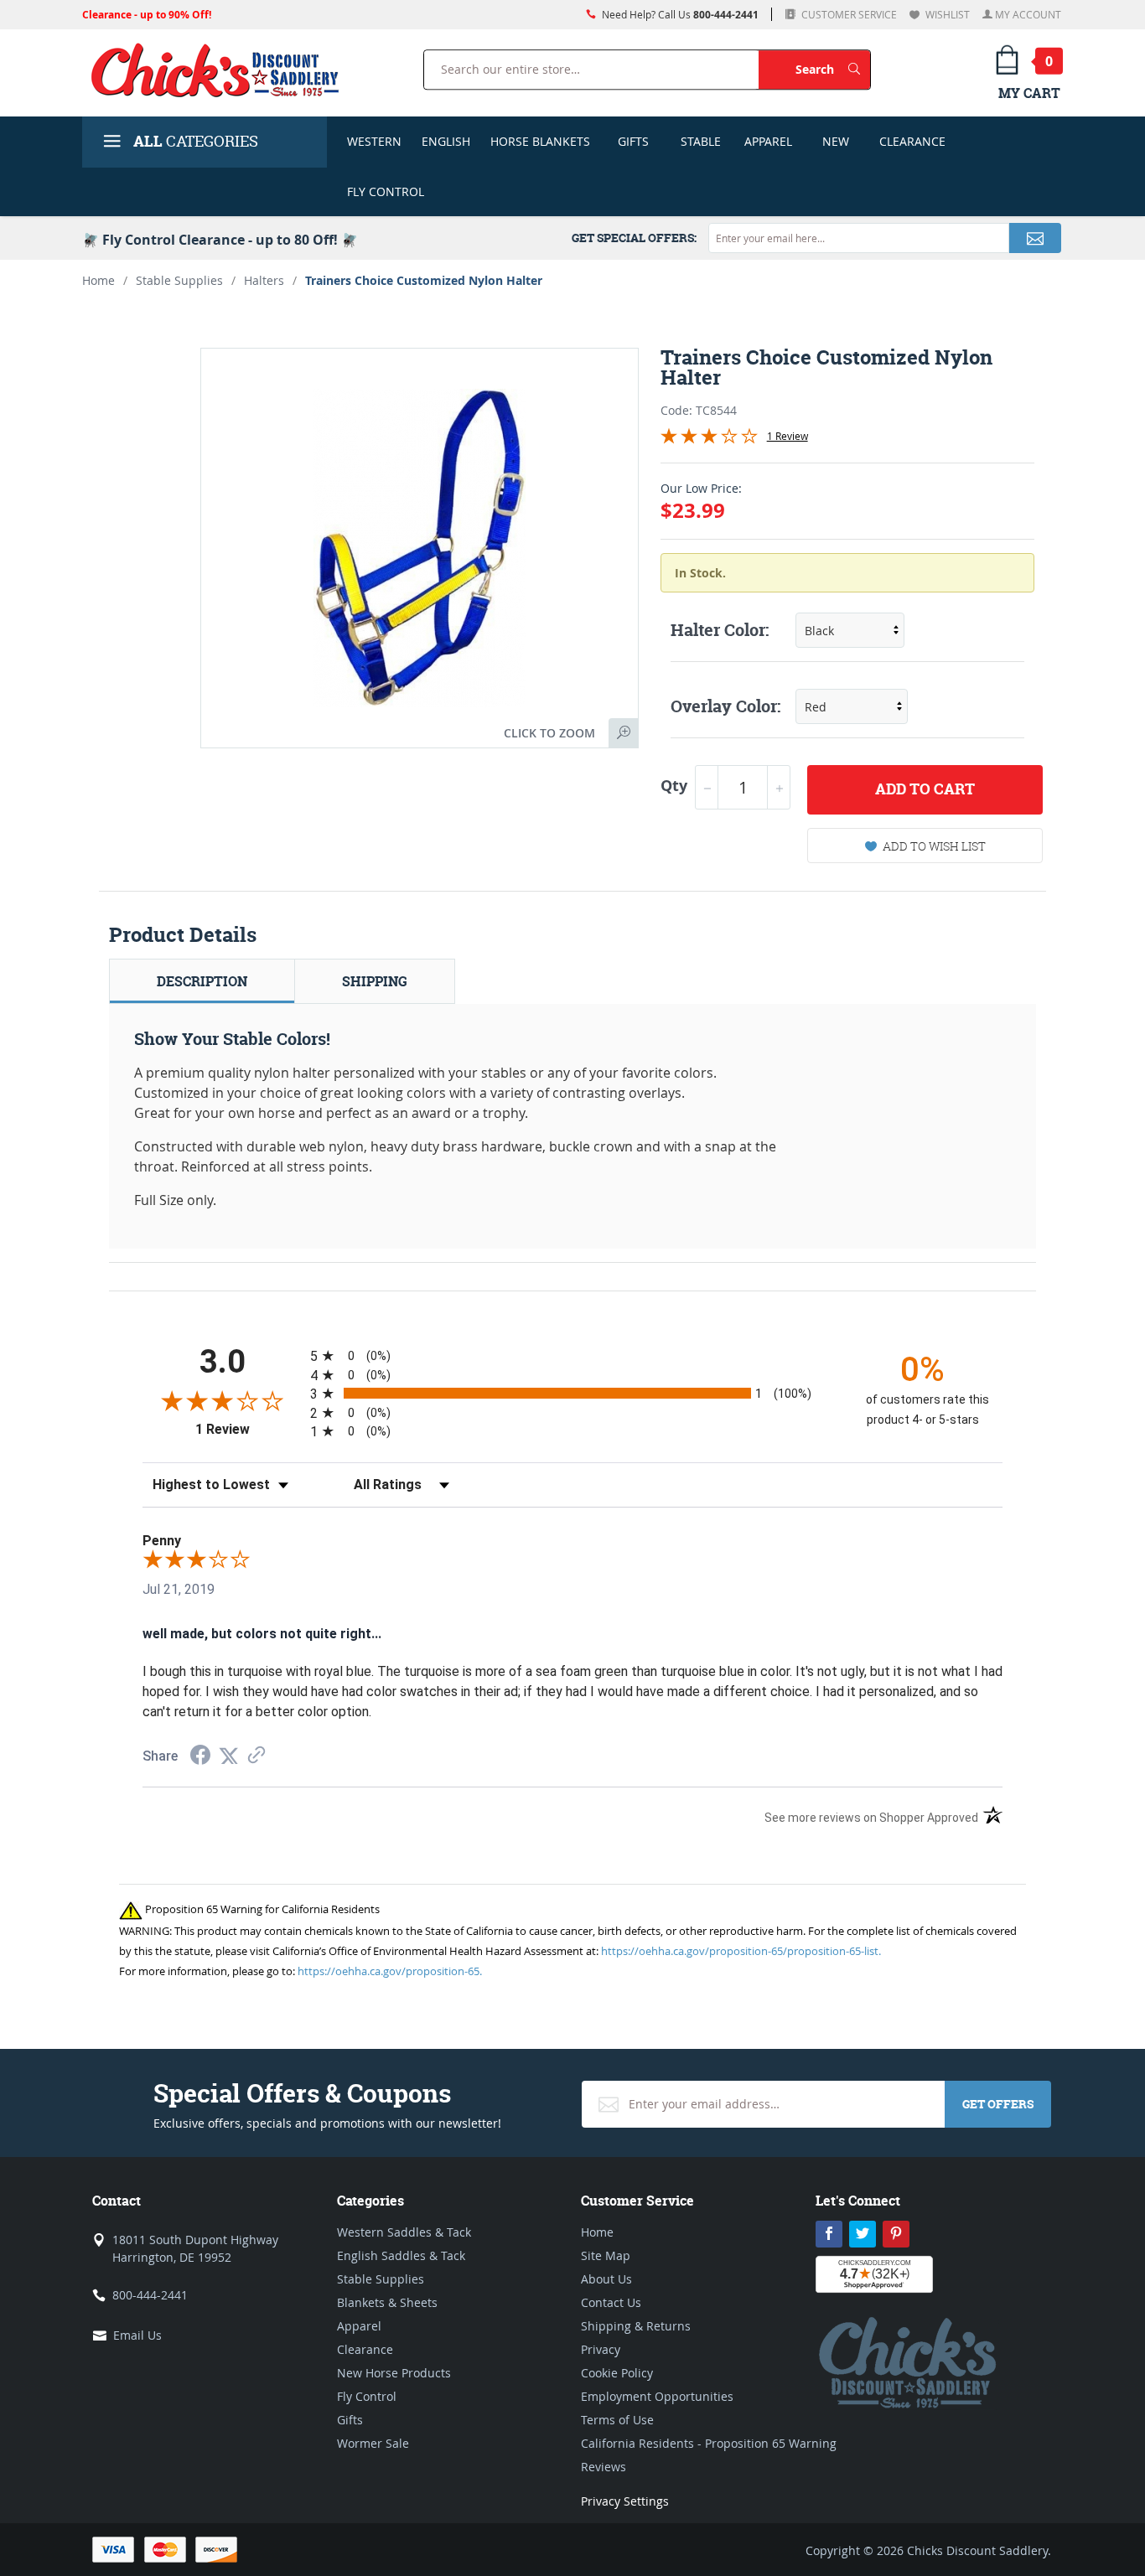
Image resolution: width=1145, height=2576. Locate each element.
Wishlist (946, 14)
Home (98, 280)
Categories (196, 141)
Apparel (768, 141)
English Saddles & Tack (401, 2255)
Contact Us (611, 2302)
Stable (701, 141)
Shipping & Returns (636, 2326)
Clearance (912, 141)
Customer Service (848, 14)
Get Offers (998, 2104)
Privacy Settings (625, 2501)
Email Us (137, 2335)
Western (374, 141)
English (446, 141)
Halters (264, 280)
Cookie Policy (617, 2373)
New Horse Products (394, 2373)
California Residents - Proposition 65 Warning (709, 2443)
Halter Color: (720, 630)
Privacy (601, 2349)
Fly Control (386, 191)
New (836, 141)
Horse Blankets (540, 141)
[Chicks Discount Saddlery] (222, 70)
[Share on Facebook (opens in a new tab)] (200, 1757)
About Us (606, 2279)
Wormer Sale (373, 2443)
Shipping (375, 981)
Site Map (606, 2255)
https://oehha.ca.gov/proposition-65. (390, 1971)
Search (833, 69)
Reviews (604, 2467)
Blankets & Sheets (387, 2302)
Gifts (633, 141)
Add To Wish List (934, 846)
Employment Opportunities (657, 2396)
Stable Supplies (179, 280)
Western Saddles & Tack (404, 2232)
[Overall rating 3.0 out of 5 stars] (709, 439)
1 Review (788, 436)
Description (202, 981)
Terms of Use (617, 2420)
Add (925, 789)
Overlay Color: (725, 706)
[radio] (572, 1355)
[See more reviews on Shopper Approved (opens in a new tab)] (256, 1756)
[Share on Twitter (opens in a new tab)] (229, 1756)
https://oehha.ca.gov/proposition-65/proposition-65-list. (741, 1951)
